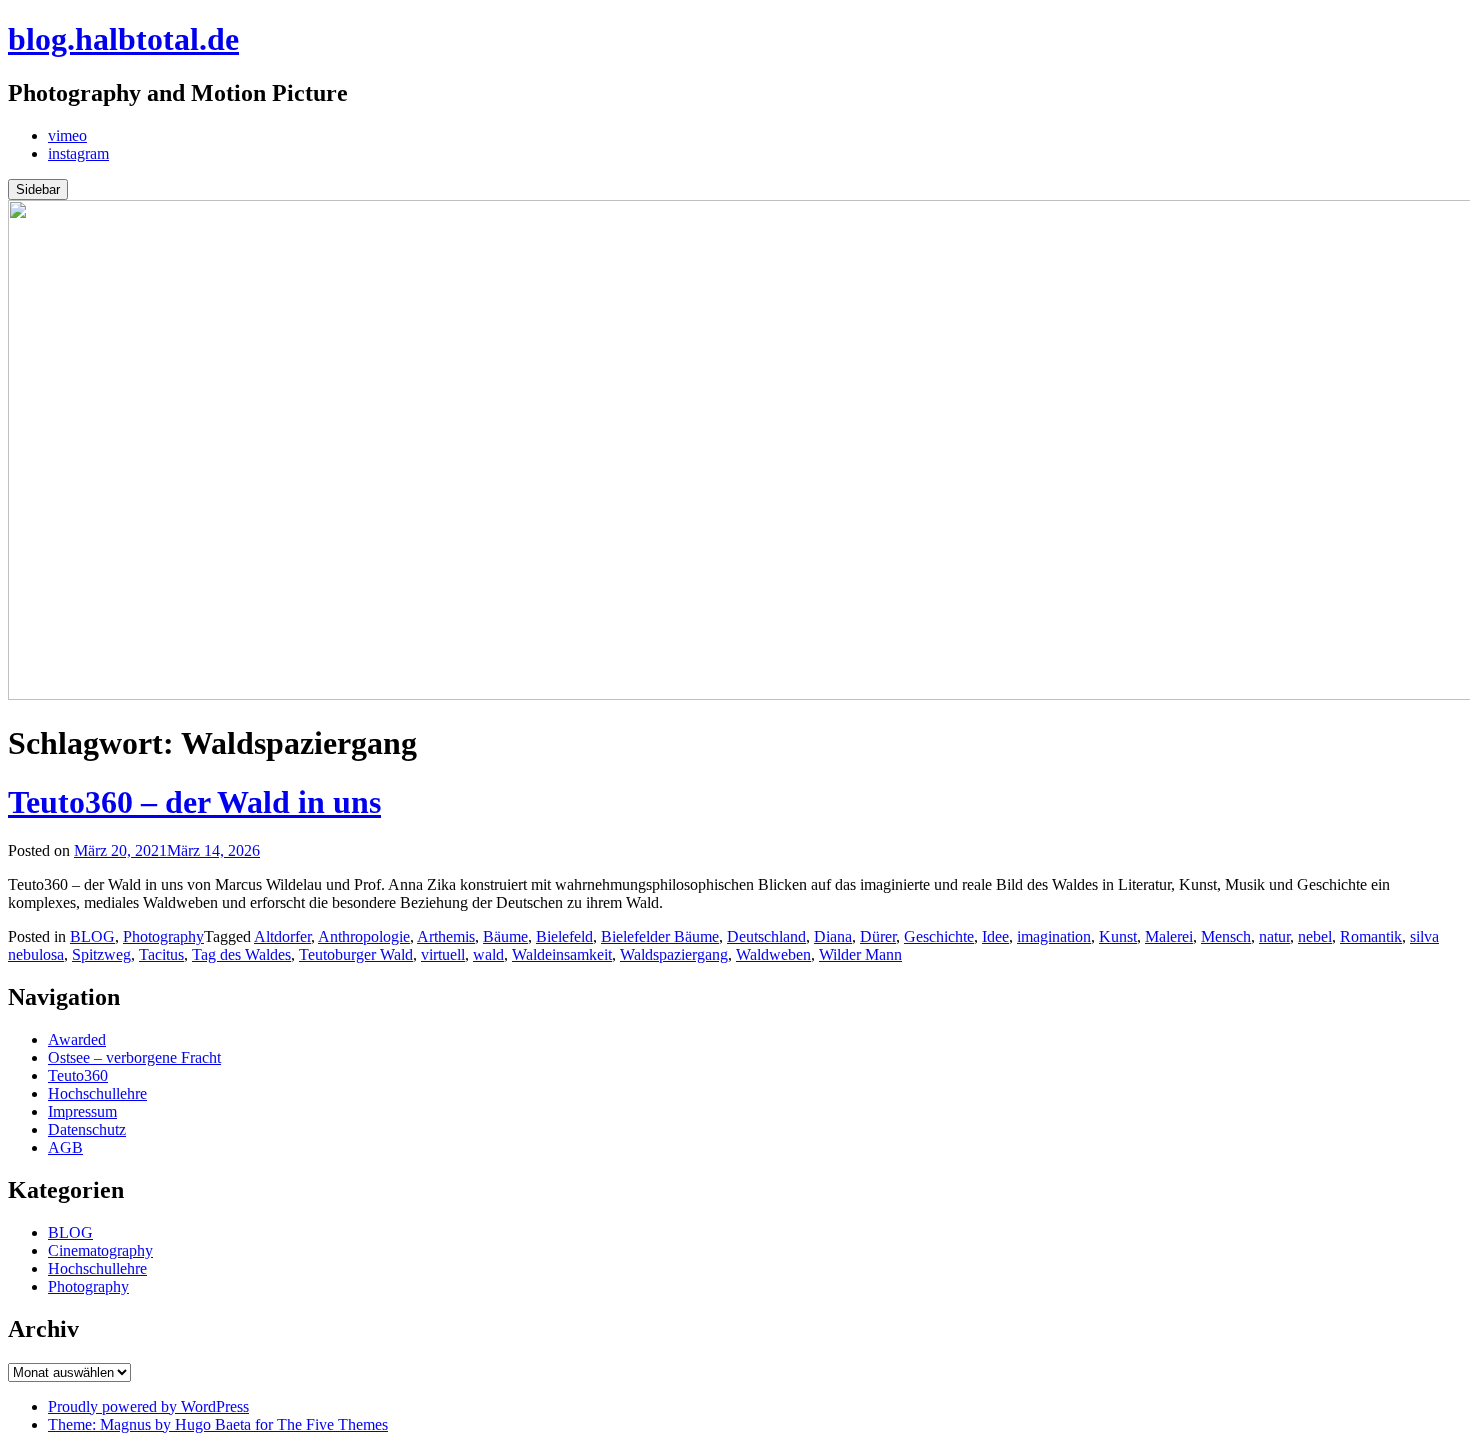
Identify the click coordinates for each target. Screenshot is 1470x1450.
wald (488, 954)
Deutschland (766, 936)
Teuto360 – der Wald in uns (194, 802)
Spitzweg (101, 954)
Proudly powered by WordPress (148, 1406)
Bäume (505, 936)
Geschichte (939, 936)
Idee (995, 936)
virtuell (443, 954)
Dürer (878, 936)
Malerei (1169, 936)
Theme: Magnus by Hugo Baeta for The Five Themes (218, 1424)
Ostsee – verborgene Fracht (134, 1057)
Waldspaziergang (674, 954)
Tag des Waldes (241, 954)
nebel (1315, 936)
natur (1274, 936)
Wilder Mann (860, 954)
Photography (163, 936)
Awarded (77, 1039)
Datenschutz (87, 1129)
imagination (1054, 936)
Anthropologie (364, 936)
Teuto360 (78, 1075)
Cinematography (100, 1250)
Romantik (1371, 936)
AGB (65, 1147)
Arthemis (446, 936)
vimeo (67, 135)
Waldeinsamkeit (562, 954)
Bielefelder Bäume (660, 936)
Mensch (1226, 936)
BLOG (92, 936)
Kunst (1118, 936)
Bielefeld (564, 936)
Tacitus (161, 954)
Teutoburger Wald (356, 954)
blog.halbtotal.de (123, 39)
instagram (78, 153)
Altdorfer (282, 936)
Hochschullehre (97, 1093)
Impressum (82, 1111)
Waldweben (773, 954)
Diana (833, 936)
